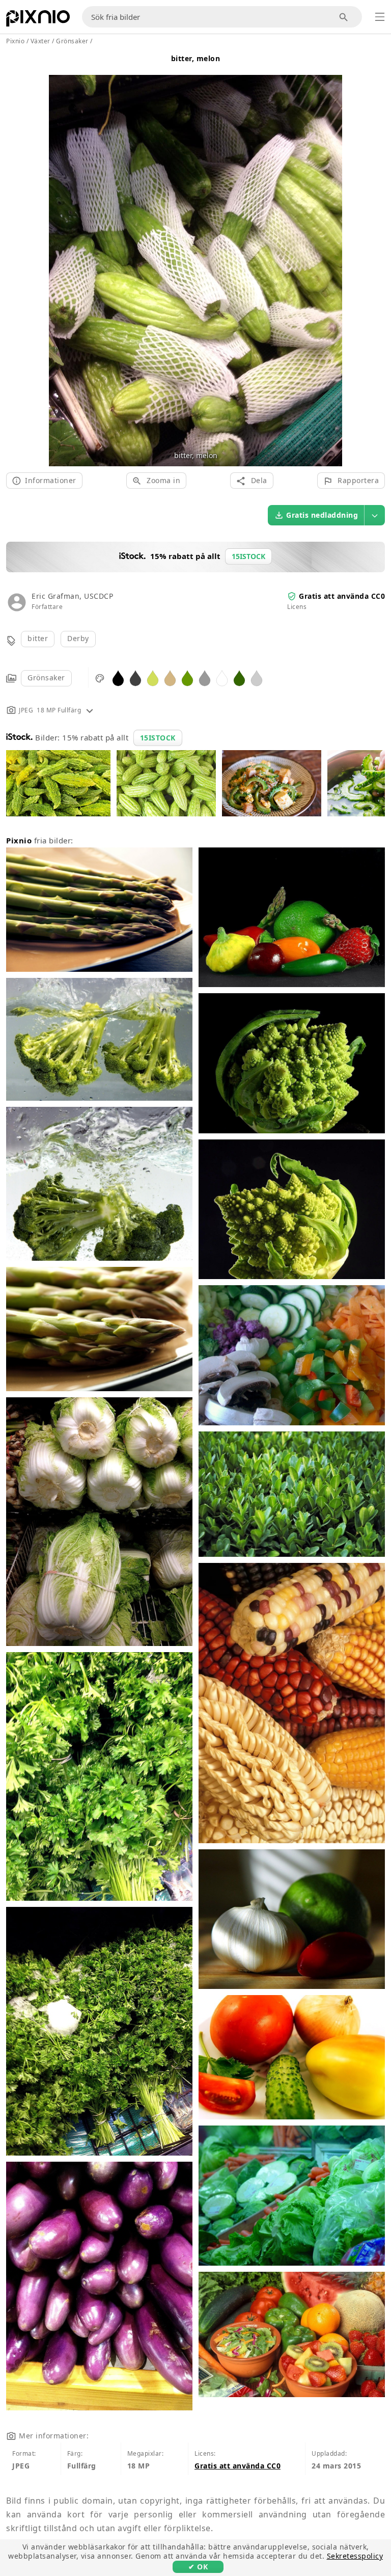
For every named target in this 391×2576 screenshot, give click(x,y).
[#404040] (135, 678)
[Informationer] (90, 710)
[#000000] (118, 678)
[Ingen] (331, 259)
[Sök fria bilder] (344, 17)
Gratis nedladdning (322, 515)
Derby (78, 638)
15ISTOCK (158, 738)
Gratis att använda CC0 (342, 596)
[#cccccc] (257, 678)
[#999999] (205, 678)
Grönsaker (46, 678)
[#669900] (187, 678)
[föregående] (60, 259)
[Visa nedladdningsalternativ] (375, 515)
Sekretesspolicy (355, 2556)
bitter (38, 638)
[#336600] (239, 678)
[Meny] (380, 17)
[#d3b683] (170, 678)
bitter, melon (196, 58)
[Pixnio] (38, 20)
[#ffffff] (222, 678)
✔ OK (198, 2567)
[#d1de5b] (153, 678)
